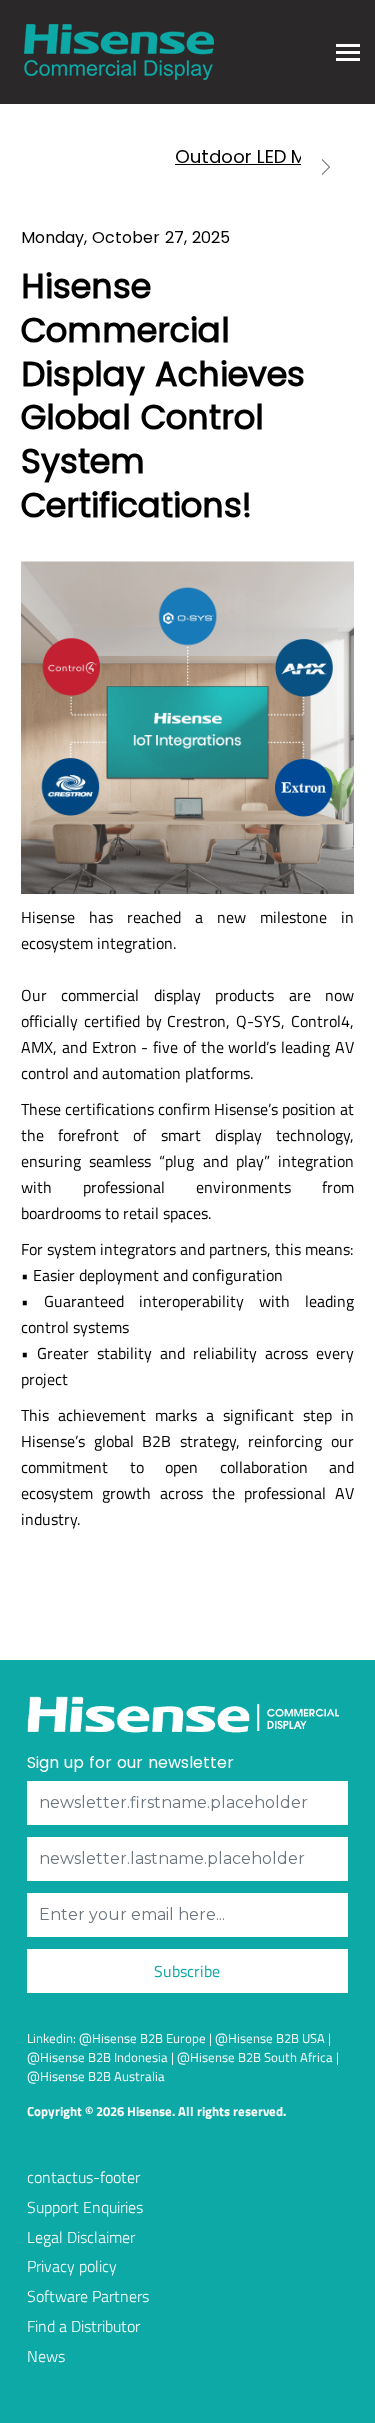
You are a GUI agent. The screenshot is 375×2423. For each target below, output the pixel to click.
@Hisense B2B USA (270, 2038)
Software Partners (88, 2296)
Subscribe (187, 1971)
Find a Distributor (83, 2326)
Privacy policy (72, 2266)
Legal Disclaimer (81, 2237)
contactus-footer (83, 2177)
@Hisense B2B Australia (96, 2076)
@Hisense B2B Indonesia (97, 2057)
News (46, 2356)
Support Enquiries (85, 2207)
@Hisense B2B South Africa (255, 2057)
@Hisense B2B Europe (142, 2038)
